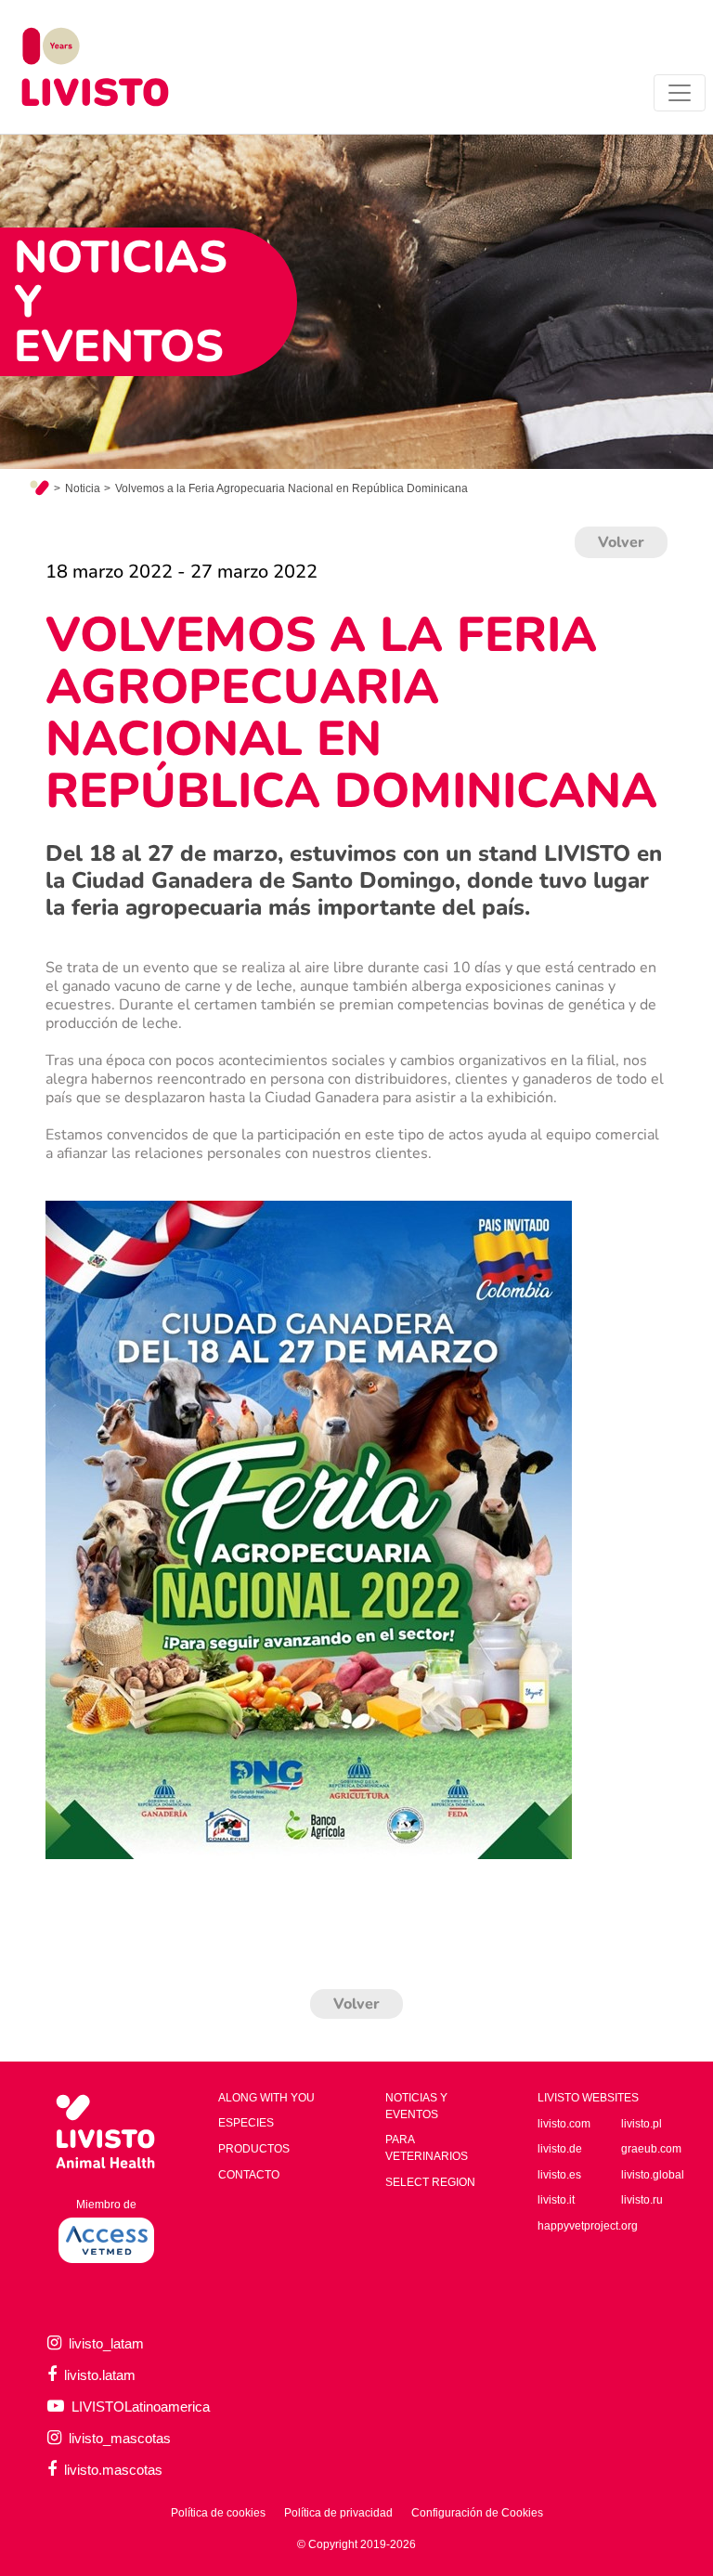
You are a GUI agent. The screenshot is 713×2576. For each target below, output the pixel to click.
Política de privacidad (338, 2513)
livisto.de (560, 2149)
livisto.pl (642, 2124)
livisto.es (559, 2175)
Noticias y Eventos (416, 2106)
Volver (621, 542)
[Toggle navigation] (680, 93)
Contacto (249, 2175)
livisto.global (653, 2175)
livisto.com (564, 2124)
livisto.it (556, 2200)
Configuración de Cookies (477, 2513)
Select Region (430, 2182)
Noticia (83, 488)
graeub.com (651, 2149)
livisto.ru (642, 2200)
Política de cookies (218, 2513)
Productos (254, 2149)
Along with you (266, 2098)
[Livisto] (95, 67)
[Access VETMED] (106, 2239)
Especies (246, 2123)
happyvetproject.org (588, 2226)
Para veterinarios (427, 2148)
